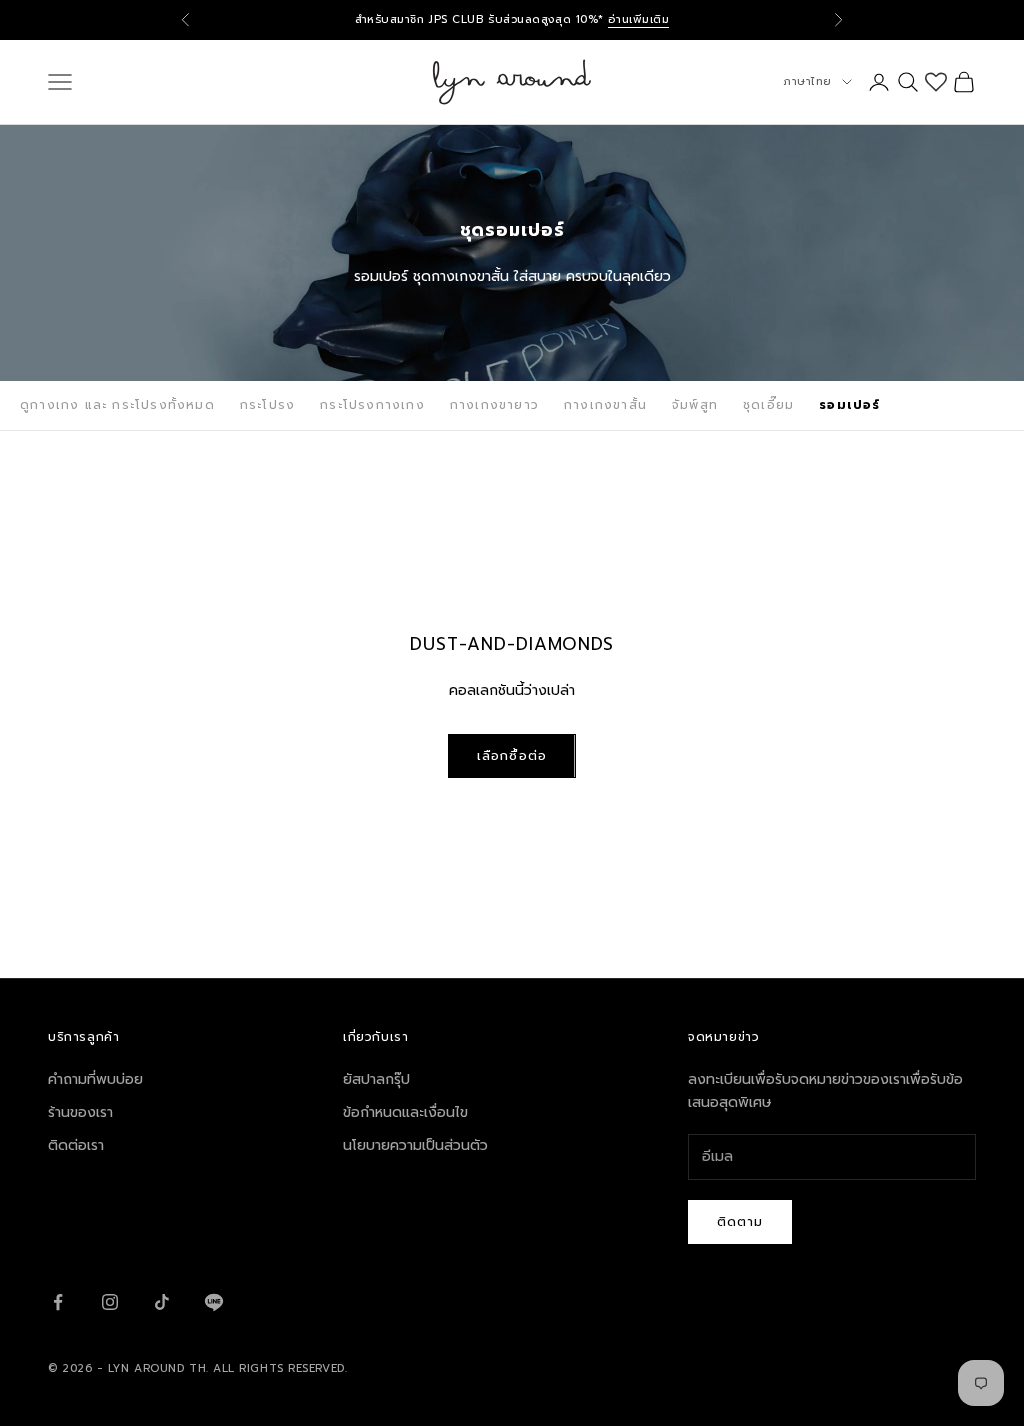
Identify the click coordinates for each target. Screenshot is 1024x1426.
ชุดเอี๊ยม (768, 405)
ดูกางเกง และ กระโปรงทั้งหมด (117, 405)
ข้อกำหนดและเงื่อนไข (405, 1112)
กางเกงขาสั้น (605, 405)
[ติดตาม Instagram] (110, 1302)
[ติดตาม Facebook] (58, 1302)
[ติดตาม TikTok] (162, 1302)
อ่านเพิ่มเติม (638, 19)
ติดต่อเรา (76, 1145)
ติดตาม (740, 1221)
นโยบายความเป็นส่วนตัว (415, 1145)
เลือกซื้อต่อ (511, 755)
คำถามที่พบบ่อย (95, 1079)
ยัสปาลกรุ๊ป (376, 1079)
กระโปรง (267, 405)
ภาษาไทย (807, 81)
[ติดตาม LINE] (214, 1302)
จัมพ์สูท (695, 405)
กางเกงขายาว (494, 405)
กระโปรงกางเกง (372, 405)
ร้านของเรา (80, 1112)
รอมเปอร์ (849, 405)
